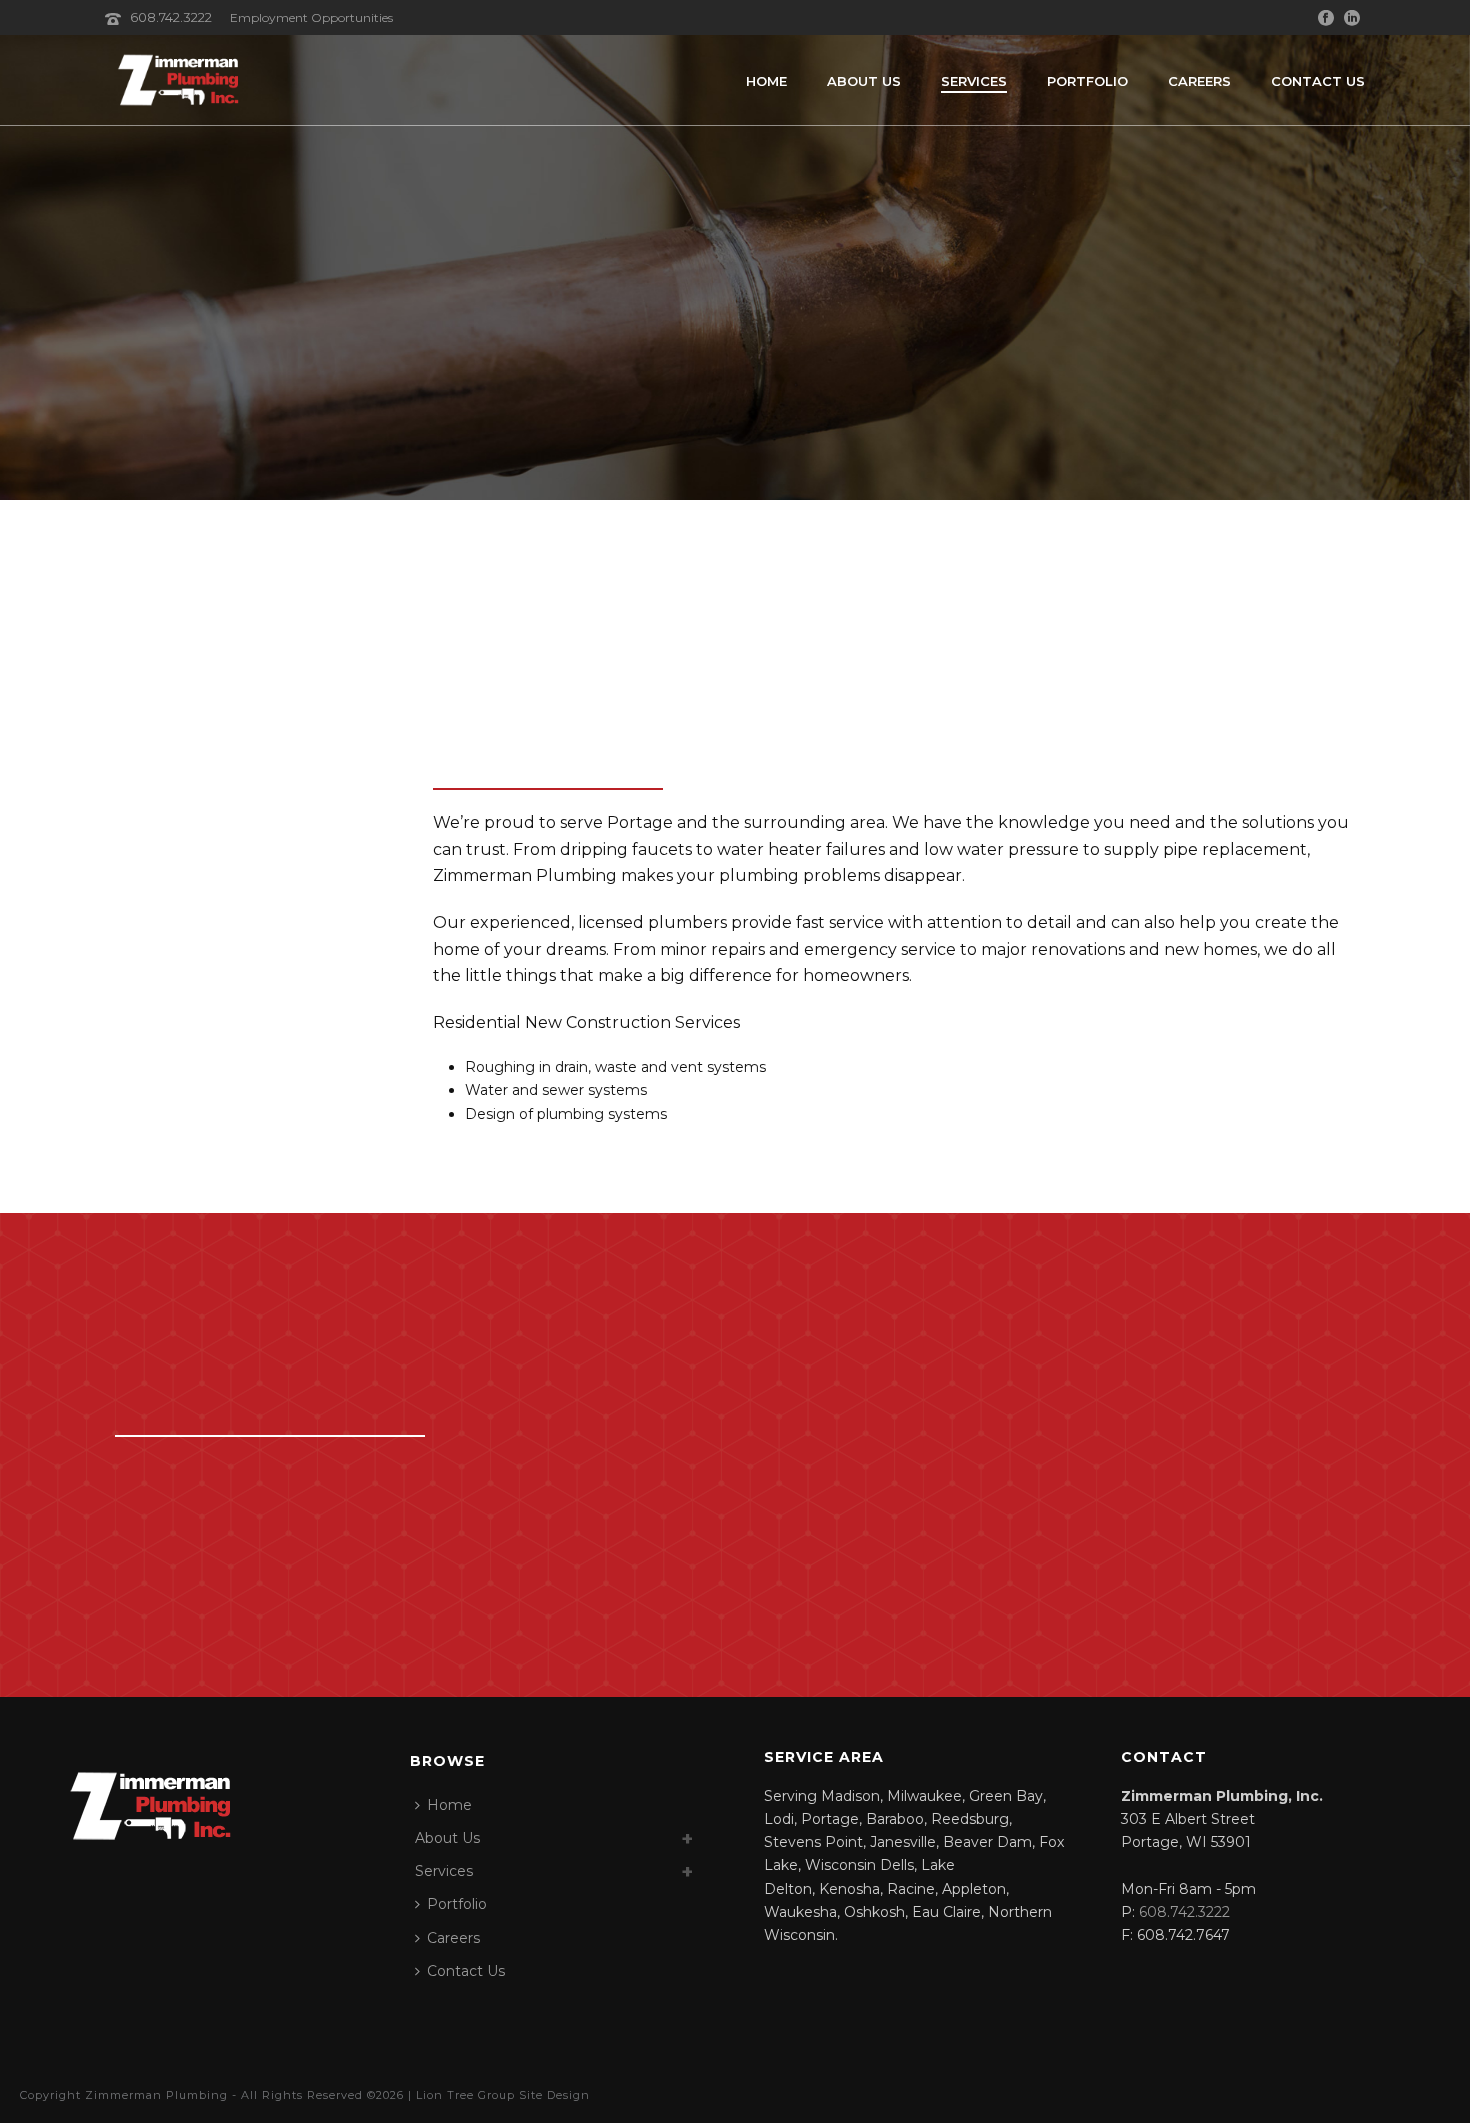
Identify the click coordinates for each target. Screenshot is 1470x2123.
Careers (1199, 81)
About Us (864, 81)
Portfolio (1087, 81)
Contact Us (1318, 81)
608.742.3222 (172, 17)
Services (974, 81)
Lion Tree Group (465, 2095)
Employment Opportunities (311, 17)
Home (766, 81)
